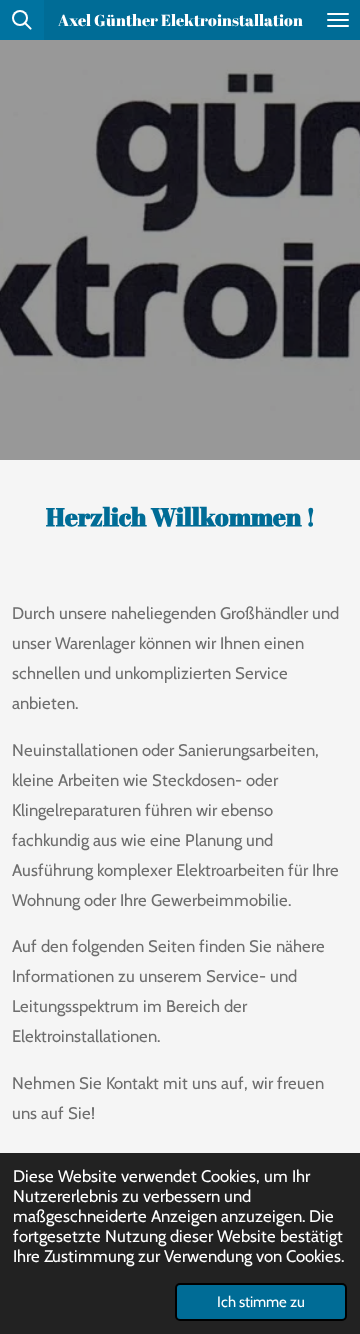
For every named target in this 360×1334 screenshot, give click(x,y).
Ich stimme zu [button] (261, 1302)
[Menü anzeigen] (338, 20)
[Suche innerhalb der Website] (22, 20)
